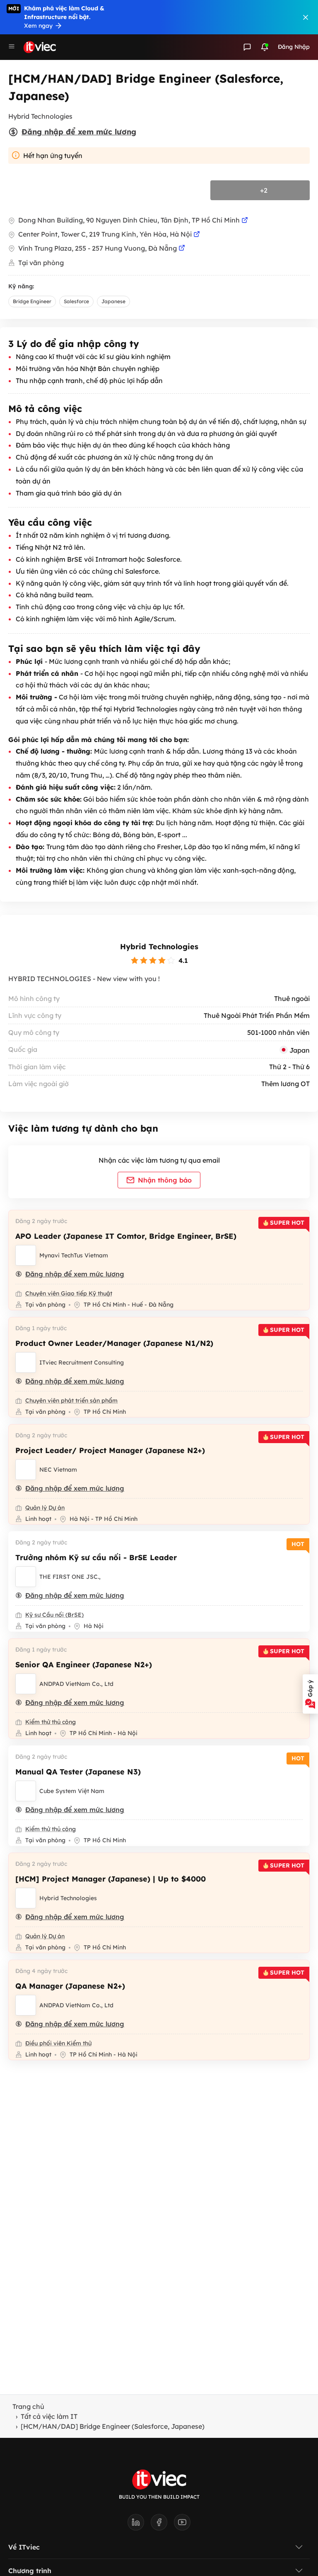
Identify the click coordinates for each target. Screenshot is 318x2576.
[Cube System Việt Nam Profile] (26, 1791)
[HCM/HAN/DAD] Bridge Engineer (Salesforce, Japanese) (113, 2426)
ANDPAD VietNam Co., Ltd (76, 1684)
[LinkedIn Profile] (139, 2525)
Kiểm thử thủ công (51, 1722)
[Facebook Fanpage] (162, 2525)
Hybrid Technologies (159, 947)
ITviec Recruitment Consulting (82, 1362)
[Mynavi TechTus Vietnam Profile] (26, 1255)
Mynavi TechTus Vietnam (74, 1255)
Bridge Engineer (32, 301)
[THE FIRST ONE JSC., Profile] (26, 1577)
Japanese (113, 301)
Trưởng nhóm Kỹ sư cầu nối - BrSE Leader (96, 1557)
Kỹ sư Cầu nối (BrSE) (54, 1615)
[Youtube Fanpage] (182, 2525)
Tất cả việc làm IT (49, 2416)
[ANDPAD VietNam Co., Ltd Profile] (26, 1684)
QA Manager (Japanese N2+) (70, 1986)
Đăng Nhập (294, 47)
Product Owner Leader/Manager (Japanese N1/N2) (114, 1343)
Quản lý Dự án (45, 1508)
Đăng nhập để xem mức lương (79, 132)
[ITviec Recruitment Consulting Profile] (26, 1362)
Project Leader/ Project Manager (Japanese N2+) (110, 1450)
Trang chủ (28, 2406)
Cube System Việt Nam (72, 1791)
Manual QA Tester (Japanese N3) (78, 1772)
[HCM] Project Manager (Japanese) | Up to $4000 (111, 1879)
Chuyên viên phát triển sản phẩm (71, 1401)
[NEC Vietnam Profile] (26, 1470)
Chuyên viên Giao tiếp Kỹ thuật (69, 1293)
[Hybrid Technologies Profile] (26, 1898)
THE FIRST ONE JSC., (70, 1577)
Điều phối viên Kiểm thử (58, 2043)
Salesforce (76, 301)
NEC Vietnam (58, 1470)
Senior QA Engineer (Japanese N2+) (84, 1665)
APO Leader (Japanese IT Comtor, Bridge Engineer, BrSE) (126, 1236)
